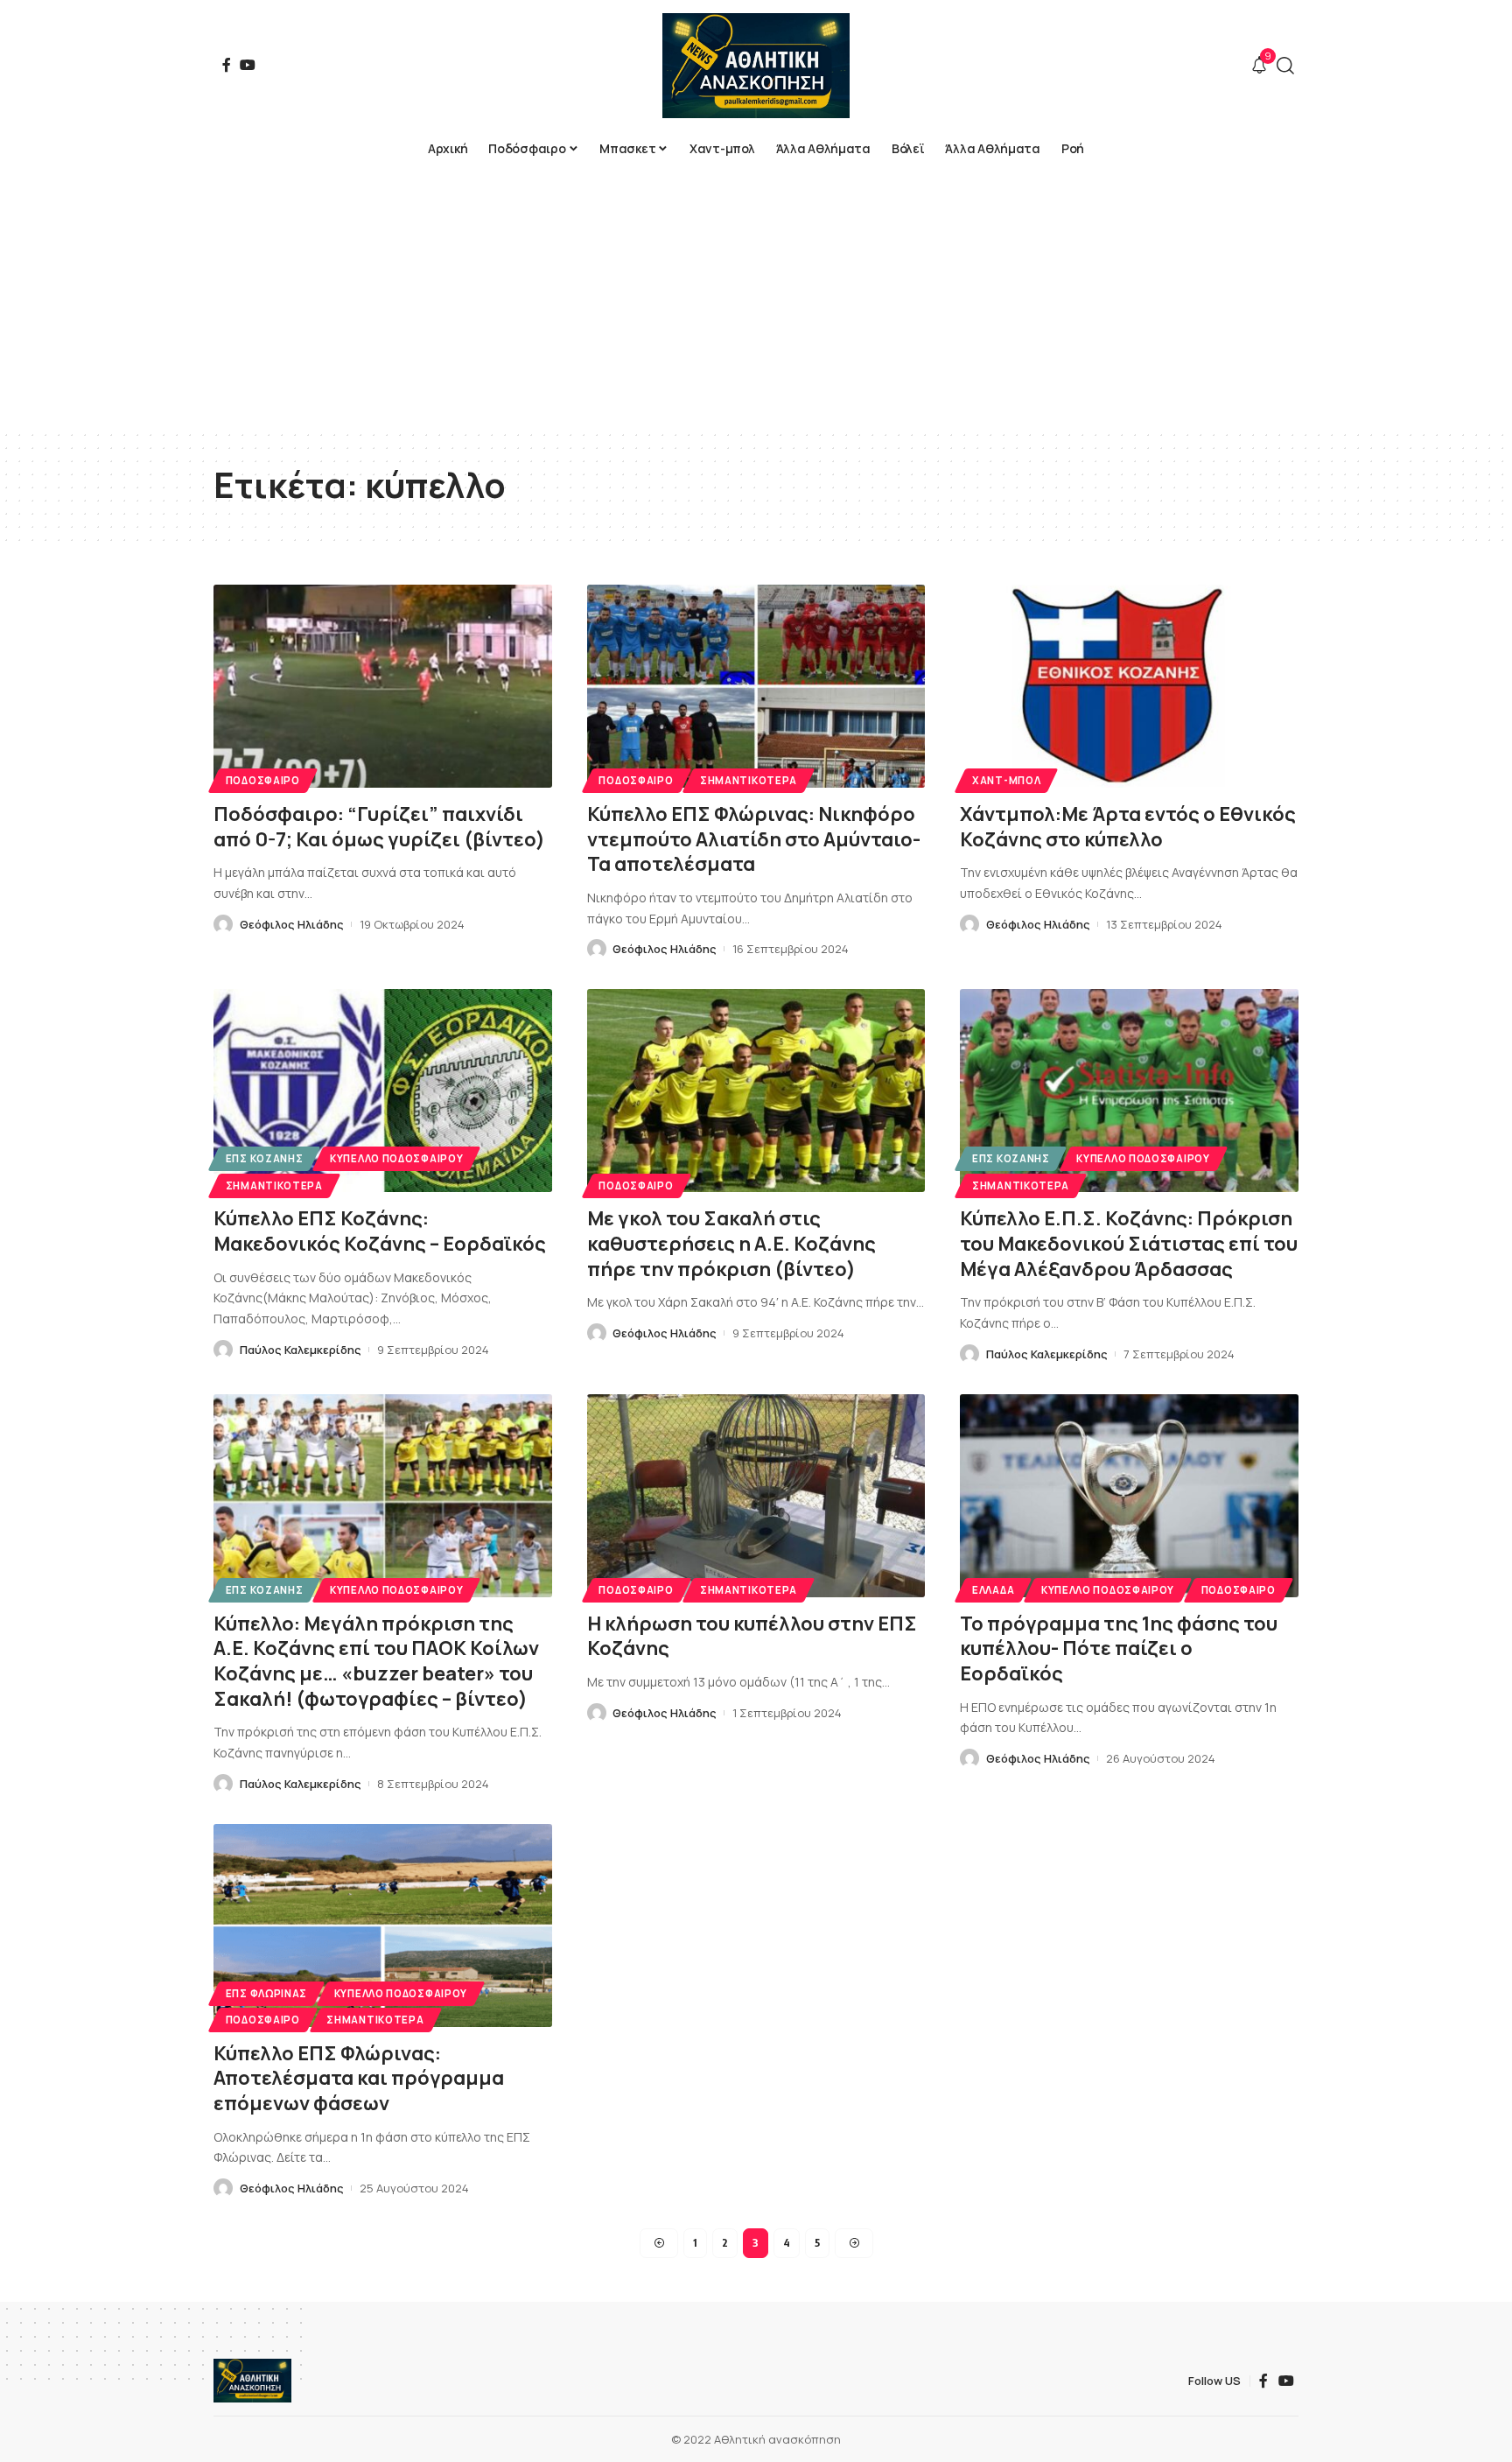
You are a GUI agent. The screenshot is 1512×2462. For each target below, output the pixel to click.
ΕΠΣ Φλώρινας (266, 1993)
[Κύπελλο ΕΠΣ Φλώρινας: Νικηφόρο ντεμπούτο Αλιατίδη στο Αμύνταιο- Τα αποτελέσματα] (756, 686)
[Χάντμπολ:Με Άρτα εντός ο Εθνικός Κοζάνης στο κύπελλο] (1129, 686)
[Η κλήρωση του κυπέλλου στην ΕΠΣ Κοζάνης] (756, 1496)
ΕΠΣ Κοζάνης (265, 1158)
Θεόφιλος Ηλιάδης (292, 924)
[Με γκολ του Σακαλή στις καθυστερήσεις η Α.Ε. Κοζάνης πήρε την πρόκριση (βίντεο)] (756, 1091)
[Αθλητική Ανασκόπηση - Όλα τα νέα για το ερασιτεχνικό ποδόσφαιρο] (756, 66)
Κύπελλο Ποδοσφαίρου (396, 1158)
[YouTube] (248, 65)
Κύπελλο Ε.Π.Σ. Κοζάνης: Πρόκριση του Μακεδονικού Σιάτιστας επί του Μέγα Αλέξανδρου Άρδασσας (1129, 1243)
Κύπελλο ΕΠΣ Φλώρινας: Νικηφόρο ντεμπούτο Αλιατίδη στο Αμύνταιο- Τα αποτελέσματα (754, 839)
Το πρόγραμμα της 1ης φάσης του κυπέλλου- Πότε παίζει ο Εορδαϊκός (1119, 1648)
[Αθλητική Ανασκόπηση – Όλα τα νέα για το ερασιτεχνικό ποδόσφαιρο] (252, 2381)
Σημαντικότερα (749, 780)
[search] (1285, 66)
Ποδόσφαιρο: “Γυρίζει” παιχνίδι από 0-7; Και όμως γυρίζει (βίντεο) (379, 827)
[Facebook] (227, 65)
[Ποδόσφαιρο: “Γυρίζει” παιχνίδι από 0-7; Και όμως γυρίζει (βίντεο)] (383, 686)
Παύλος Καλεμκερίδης (301, 1350)
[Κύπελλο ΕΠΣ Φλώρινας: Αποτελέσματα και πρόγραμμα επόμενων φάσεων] (383, 1925)
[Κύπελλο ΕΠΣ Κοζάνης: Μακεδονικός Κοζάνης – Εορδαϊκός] (383, 1091)
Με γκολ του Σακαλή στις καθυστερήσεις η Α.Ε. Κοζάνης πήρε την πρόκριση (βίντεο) (731, 1243)
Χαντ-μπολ (1006, 780)
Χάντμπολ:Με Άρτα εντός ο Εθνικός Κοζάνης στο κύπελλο (1128, 827)
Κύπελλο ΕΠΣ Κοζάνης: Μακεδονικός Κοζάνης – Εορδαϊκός (380, 1231)
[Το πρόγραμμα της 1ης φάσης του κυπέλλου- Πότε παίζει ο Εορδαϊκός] (1129, 1496)
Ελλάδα (993, 1590)
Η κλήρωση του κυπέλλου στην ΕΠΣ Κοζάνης (752, 1636)
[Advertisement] (756, 298)
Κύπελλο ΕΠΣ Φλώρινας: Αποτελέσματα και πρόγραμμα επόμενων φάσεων (359, 2078)
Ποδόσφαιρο (263, 780)
